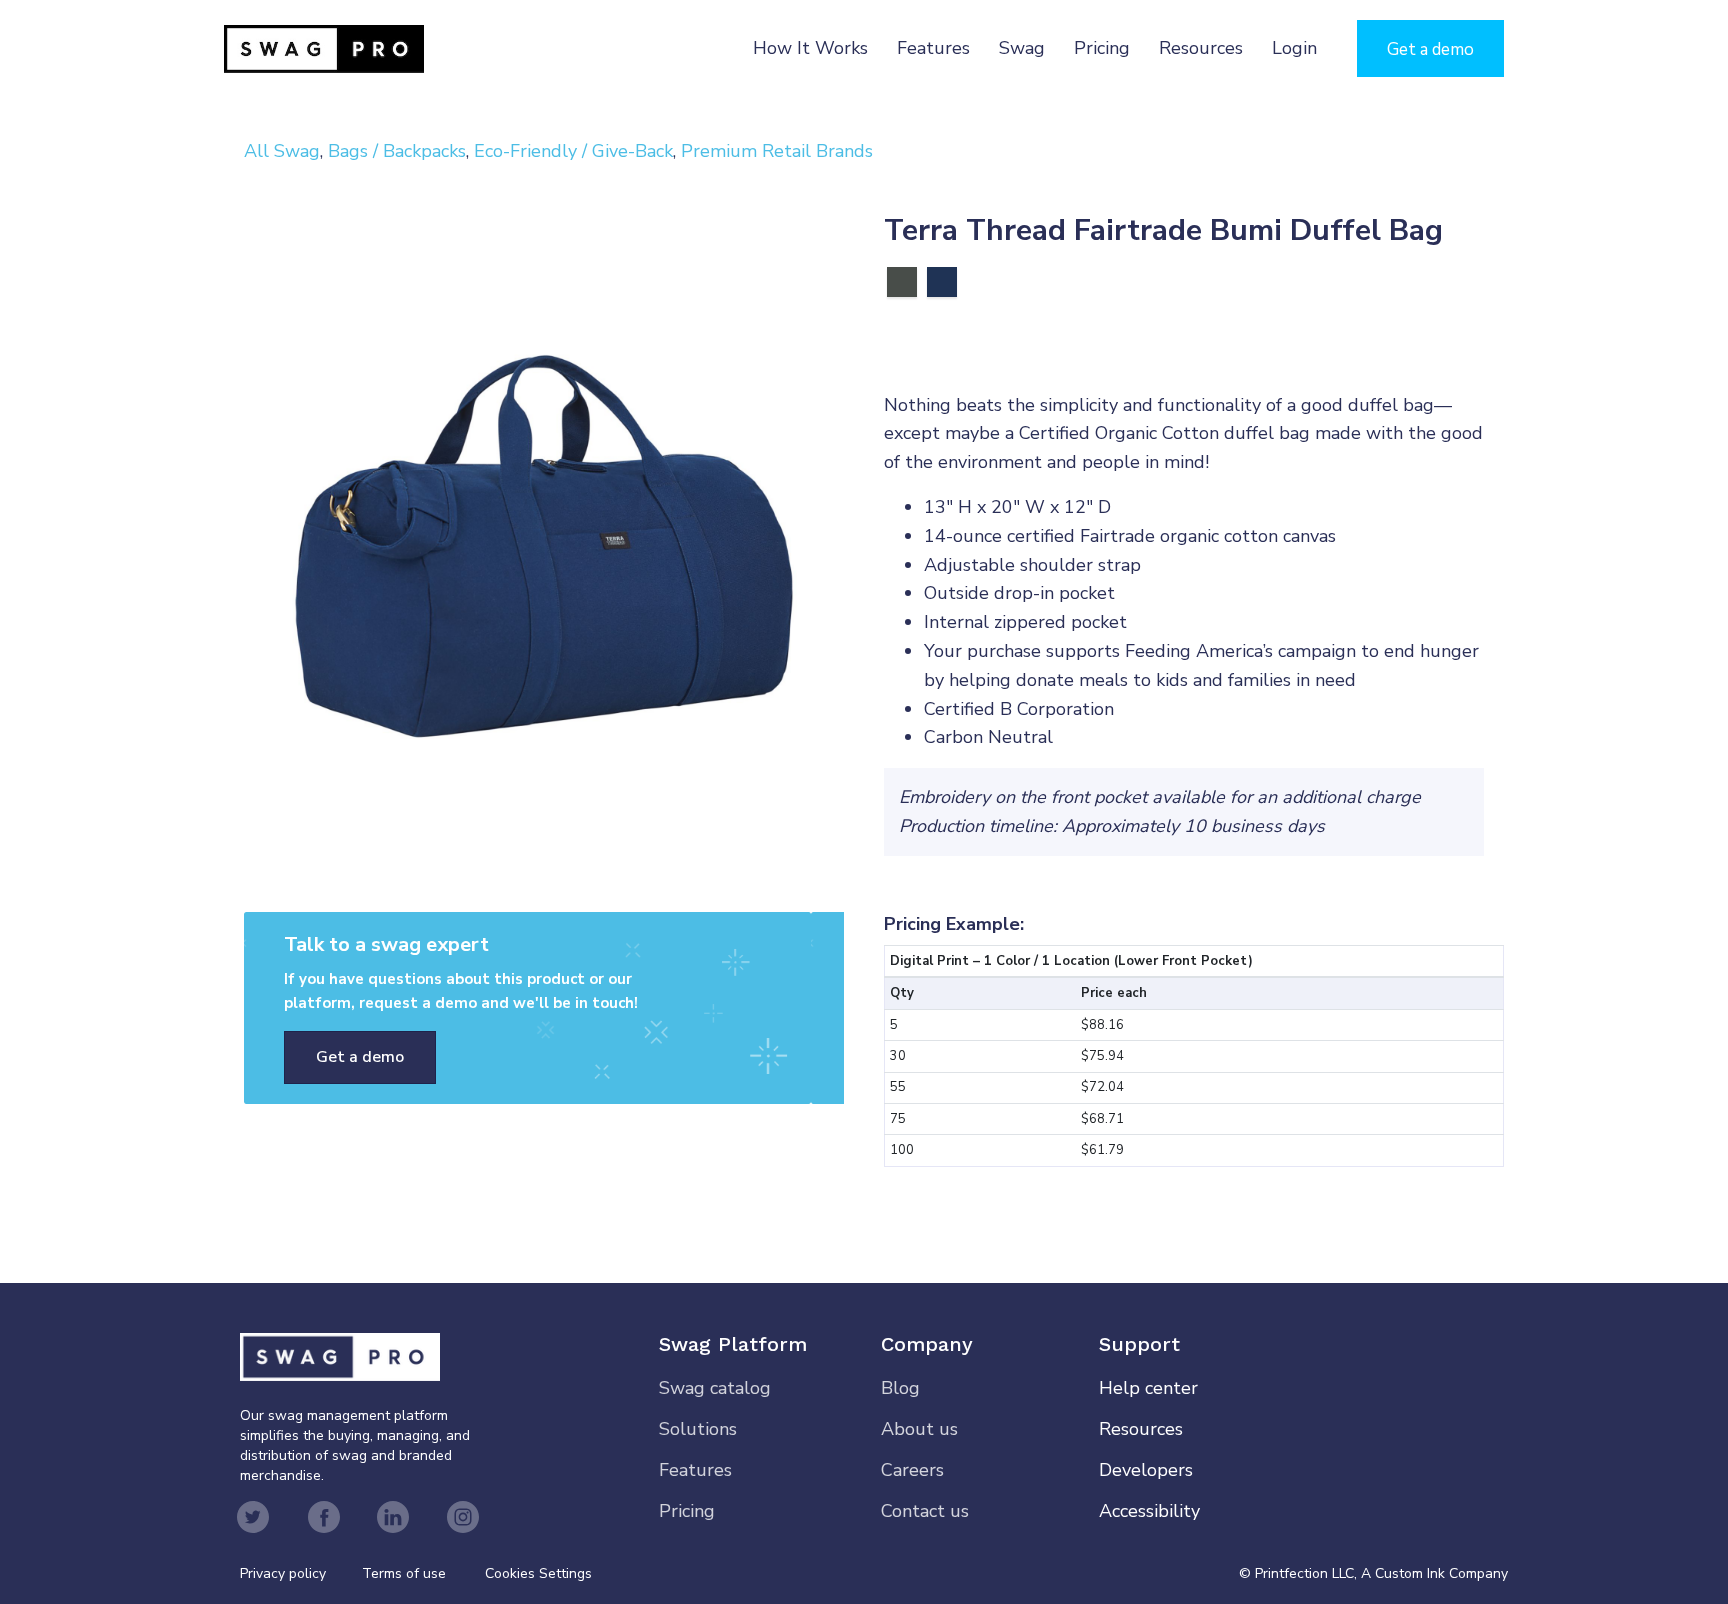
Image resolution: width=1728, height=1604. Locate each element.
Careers (912, 1470)
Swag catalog (715, 1388)
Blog (900, 1388)
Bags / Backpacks (397, 151)
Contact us (925, 1511)
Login (1294, 48)
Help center (1148, 1388)
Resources (1201, 48)
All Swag (282, 151)
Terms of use (404, 1573)
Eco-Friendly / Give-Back (573, 151)
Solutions (698, 1429)
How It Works (810, 48)
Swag (1022, 48)
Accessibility (1149, 1511)
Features (933, 48)
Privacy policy (301, 1573)
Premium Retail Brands (777, 151)
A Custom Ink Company (1434, 1573)
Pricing (1102, 48)
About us (919, 1429)
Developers (1146, 1470)
